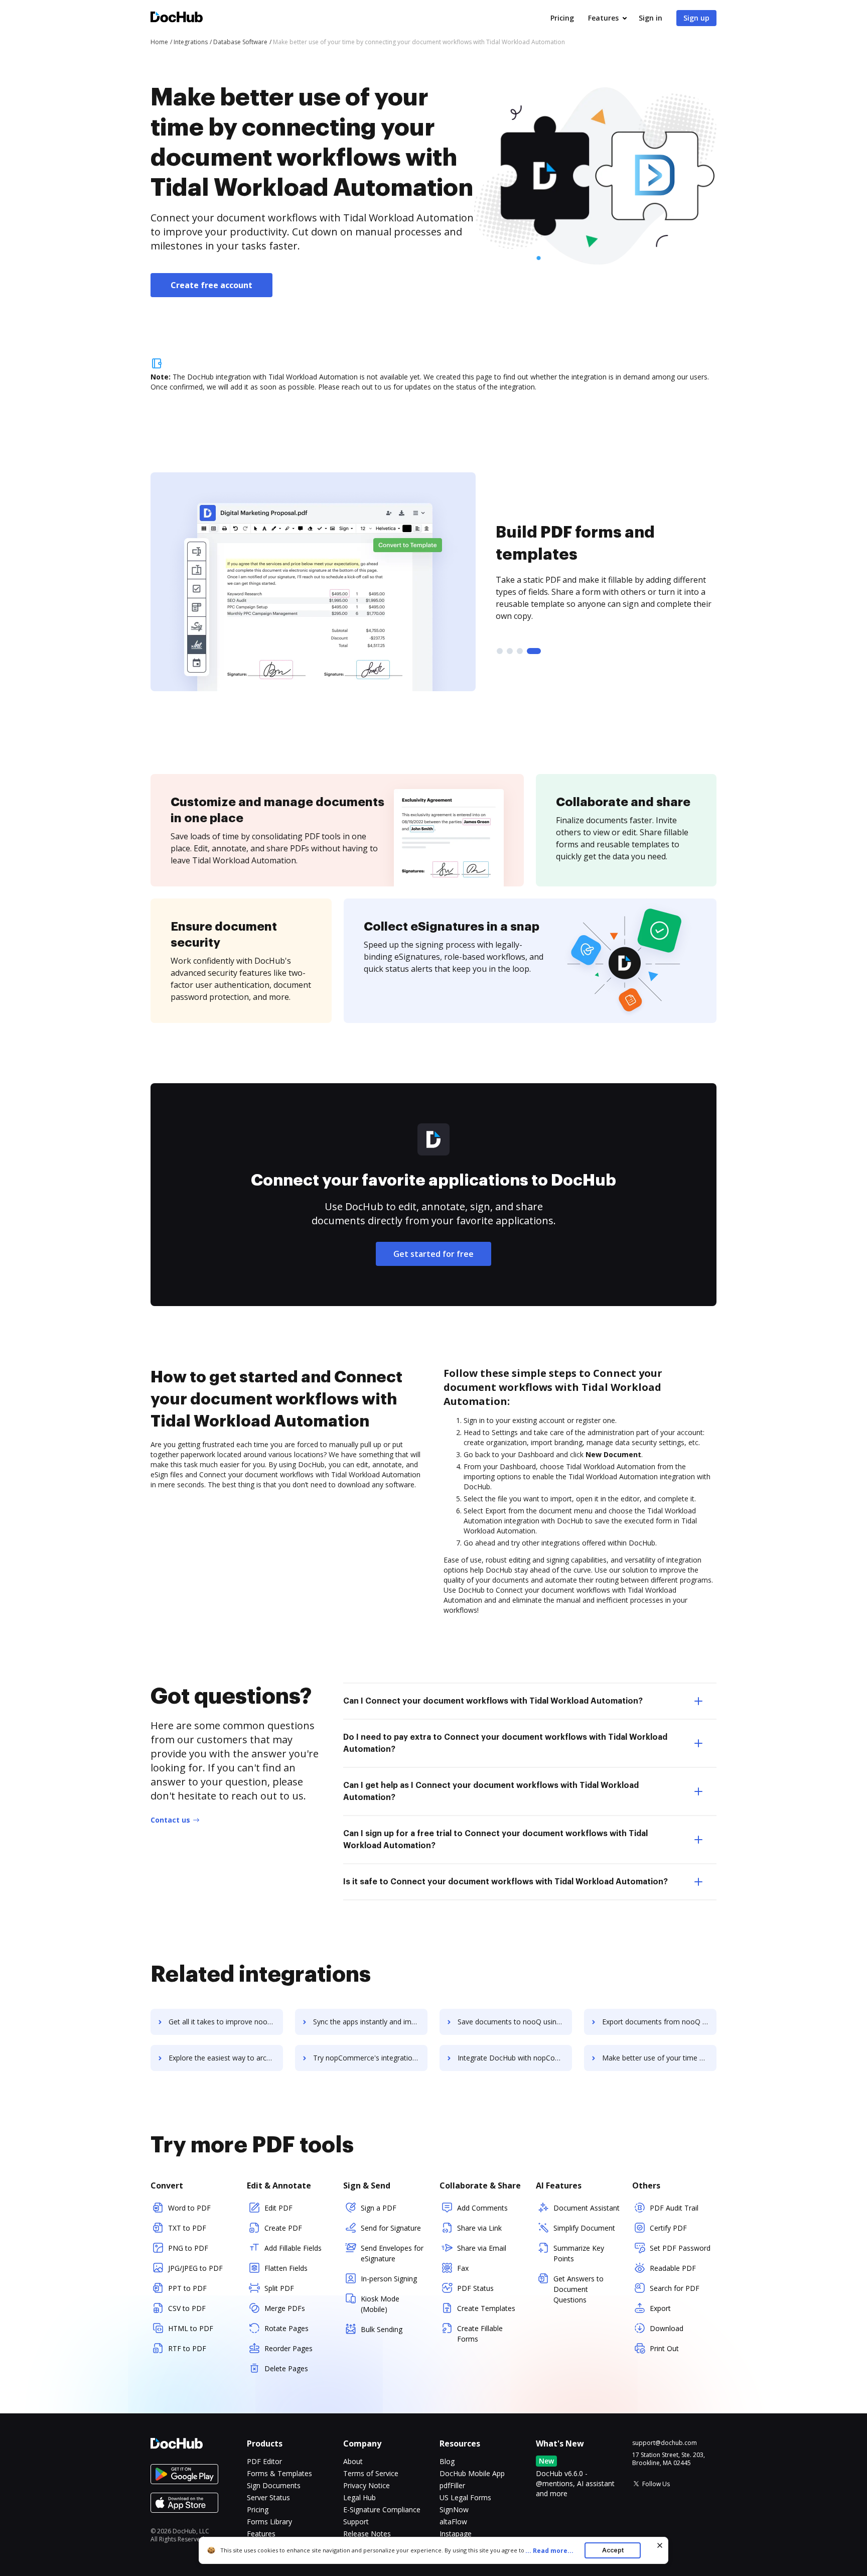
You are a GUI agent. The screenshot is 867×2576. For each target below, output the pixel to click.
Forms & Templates (279, 2473)
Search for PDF (675, 2288)
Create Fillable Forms (480, 2334)
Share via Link (479, 2228)
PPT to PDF (187, 2288)
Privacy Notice (367, 2485)
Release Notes (367, 2534)
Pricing (562, 18)
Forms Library (269, 2522)
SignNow (454, 2509)
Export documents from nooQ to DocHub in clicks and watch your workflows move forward (659, 2022)
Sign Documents (274, 2485)
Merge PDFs (285, 2308)
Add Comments (482, 2208)
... (549, 2551)
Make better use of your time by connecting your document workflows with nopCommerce (659, 2058)
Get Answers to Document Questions (579, 2289)
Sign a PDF (379, 2208)
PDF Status (475, 2288)
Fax (463, 2268)
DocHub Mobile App (472, 2473)
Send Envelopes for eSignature (392, 2253)
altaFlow (453, 2522)
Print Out (664, 2348)
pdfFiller (452, 2485)
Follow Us (656, 2484)
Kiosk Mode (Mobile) (380, 2304)
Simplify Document (584, 2228)
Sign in (651, 18)
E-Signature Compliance (382, 2509)
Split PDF (279, 2288)
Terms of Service (371, 2473)
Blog (447, 2461)
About (353, 2461)
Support (356, 2522)
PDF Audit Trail (674, 2208)
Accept (613, 2550)
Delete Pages (286, 2368)
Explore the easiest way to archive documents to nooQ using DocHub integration (226, 2058)
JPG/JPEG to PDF (195, 2268)
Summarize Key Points (579, 2253)
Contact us (170, 1820)
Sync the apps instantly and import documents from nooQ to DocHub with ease (370, 2022)
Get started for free (434, 1254)
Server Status (268, 2497)
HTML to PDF (191, 2328)
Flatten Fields (286, 2268)
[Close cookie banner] (660, 2545)
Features (603, 18)
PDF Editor (264, 2461)
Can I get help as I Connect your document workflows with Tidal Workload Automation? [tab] (491, 1791)
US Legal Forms (465, 2497)
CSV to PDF (187, 2308)
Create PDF (283, 2228)
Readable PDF (673, 2268)
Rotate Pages (286, 2328)
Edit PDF (278, 2208)
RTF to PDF (187, 2348)
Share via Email (482, 2248)
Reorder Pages (288, 2348)
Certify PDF (668, 2228)
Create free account (211, 285)
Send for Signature (391, 2228)
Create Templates (486, 2308)
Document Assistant (587, 2208)
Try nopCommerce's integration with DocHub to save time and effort (370, 2058)
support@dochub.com (665, 2443)
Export (660, 2308)
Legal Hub (359, 2497)
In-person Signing (389, 2279)
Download (667, 2328)
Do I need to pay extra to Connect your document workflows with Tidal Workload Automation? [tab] (505, 1743)
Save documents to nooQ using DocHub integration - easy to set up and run (515, 2022)
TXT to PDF (187, 2228)
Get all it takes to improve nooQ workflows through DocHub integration (226, 2022)
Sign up (696, 18)
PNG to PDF (188, 2248)
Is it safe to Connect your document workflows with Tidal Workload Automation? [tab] (505, 1882)
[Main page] (177, 18)
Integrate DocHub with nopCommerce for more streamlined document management (515, 2058)
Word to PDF (189, 2208)
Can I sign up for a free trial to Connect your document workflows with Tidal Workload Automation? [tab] (495, 1840)
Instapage (456, 2534)
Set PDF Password (680, 2248)
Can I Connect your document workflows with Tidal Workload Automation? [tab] (493, 1701)
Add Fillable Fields (293, 2248)
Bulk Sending (382, 2329)
